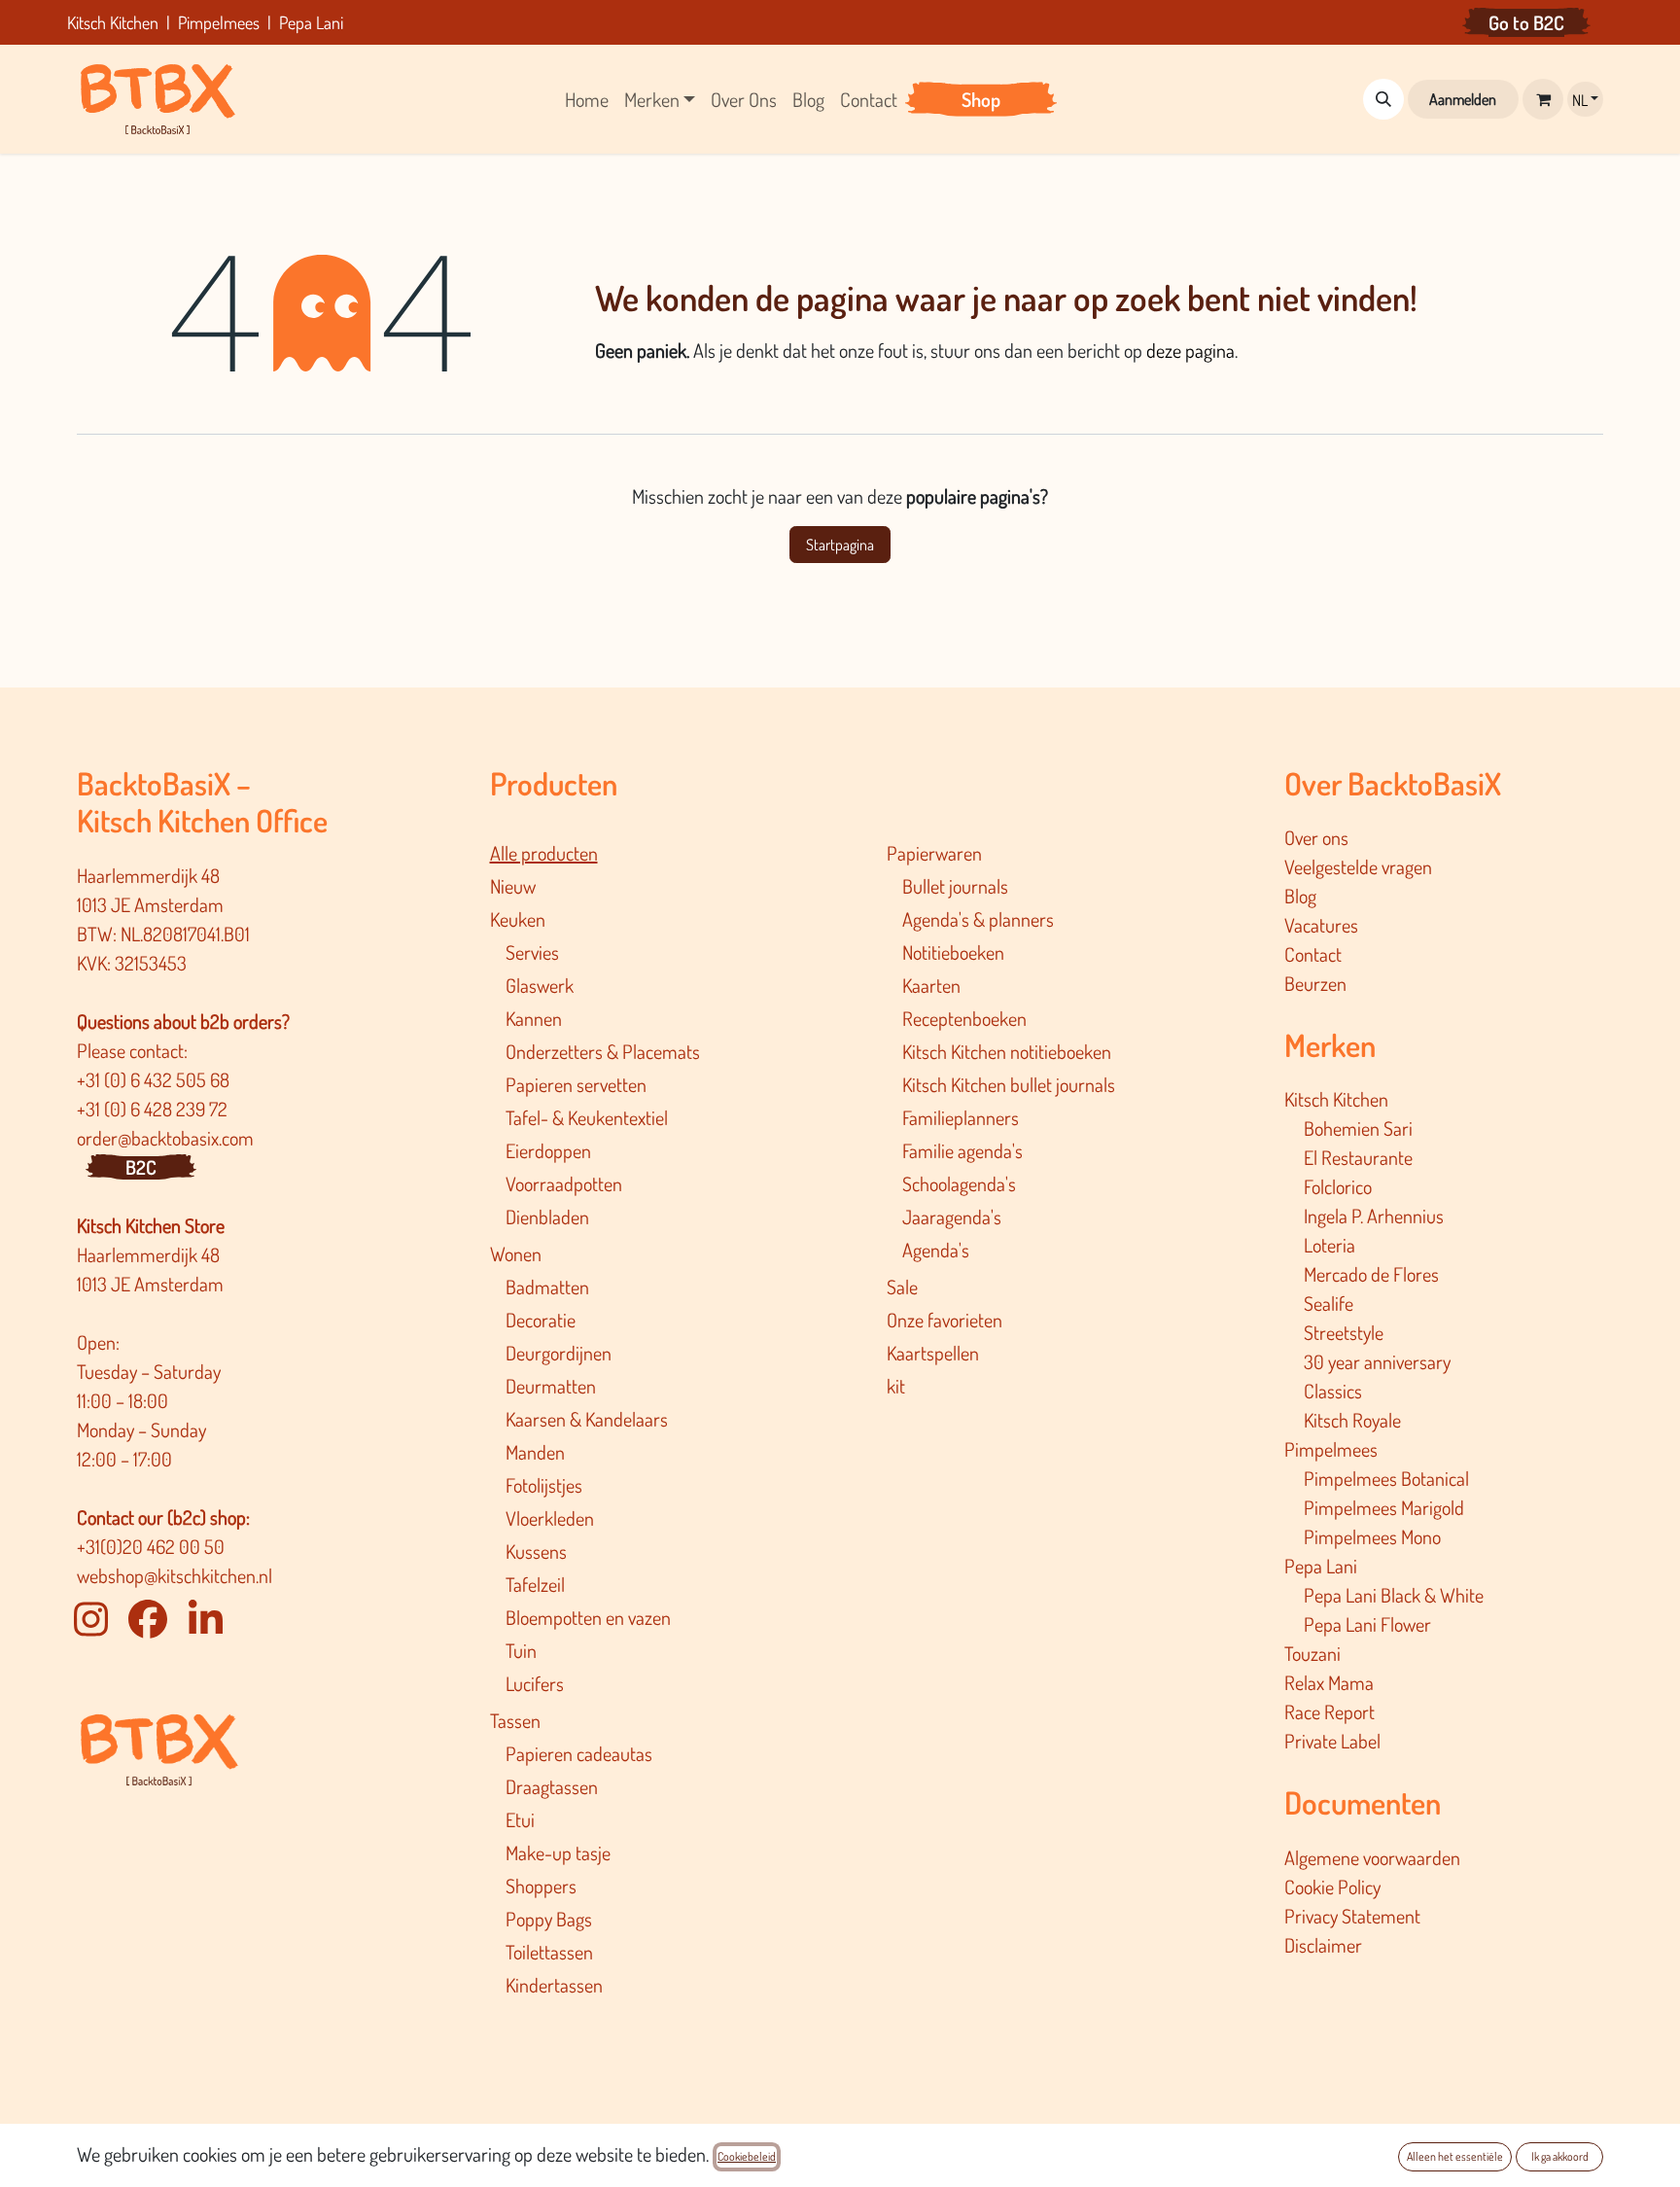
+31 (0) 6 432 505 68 (155, 1079)
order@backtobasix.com (165, 1138)
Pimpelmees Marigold (1384, 1507)
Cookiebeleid (747, 2156)
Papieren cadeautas (579, 1753)
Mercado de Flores (1371, 1274)
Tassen (515, 1720)
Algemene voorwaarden (1372, 1857)
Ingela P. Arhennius (1374, 1216)
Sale (902, 1287)
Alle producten (544, 853)
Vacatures (1321, 925)
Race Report (1330, 1711)
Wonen (516, 1253)
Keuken (518, 919)
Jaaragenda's (952, 1217)
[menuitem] (587, 99)
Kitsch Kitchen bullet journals (1009, 1084)
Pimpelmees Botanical (1386, 1478)
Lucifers (535, 1683)
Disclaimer (1323, 1945)
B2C (141, 1167)
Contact (1313, 954)
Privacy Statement (1352, 1916)
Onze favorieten (945, 1320)
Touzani (1312, 1653)
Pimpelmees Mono (1372, 1536)
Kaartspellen (933, 1353)
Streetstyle (1344, 1332)
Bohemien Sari (1358, 1128)
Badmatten (547, 1287)
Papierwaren (934, 853)
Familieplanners (961, 1117)
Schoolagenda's (959, 1183)
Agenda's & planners (978, 919)
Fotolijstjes (544, 1485)
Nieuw (513, 886)
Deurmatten (551, 1386)
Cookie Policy (1332, 1887)
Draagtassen (552, 1786)
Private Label (1332, 1741)
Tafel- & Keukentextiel (587, 1117)
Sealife (1329, 1303)
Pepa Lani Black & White (1394, 1595)
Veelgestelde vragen (1358, 866)
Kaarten (931, 985)
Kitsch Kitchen (1336, 1099)
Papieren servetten (576, 1084)
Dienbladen (547, 1217)
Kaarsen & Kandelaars (587, 1419)
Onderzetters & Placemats (603, 1051)
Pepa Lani (1321, 1566)
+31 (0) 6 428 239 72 (154, 1109)
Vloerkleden (550, 1518)
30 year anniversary (1377, 1361)
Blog (1300, 896)
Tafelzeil (535, 1584)
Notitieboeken (953, 952)
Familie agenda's (962, 1150)
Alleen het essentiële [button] (1455, 2156)
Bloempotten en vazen (588, 1617)
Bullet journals (955, 886)
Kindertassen (554, 1985)
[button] (1383, 99)
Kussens (536, 1551)
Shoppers (541, 1886)
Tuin (521, 1650)
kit (896, 1386)
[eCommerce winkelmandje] (1543, 99)
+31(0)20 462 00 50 (151, 1546)
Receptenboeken (964, 1018)
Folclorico (1338, 1186)
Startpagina (840, 545)
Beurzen (1315, 983)
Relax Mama (1329, 1682)
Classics (1333, 1391)
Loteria (1330, 1245)
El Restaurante (1358, 1157)
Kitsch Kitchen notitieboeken (1007, 1051)
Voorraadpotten (564, 1183)
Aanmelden (1463, 99)
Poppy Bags (549, 1919)
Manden (535, 1452)
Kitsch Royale (1352, 1420)
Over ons (1316, 837)
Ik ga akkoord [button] (1560, 2156)
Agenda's (936, 1250)
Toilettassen (549, 1952)
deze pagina (1190, 350)
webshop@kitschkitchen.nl (175, 1575)
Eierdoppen (548, 1150)
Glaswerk (540, 985)
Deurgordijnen (559, 1353)
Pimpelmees (1331, 1449)
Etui (520, 1819)
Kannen (534, 1018)
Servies (532, 952)
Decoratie (541, 1320)
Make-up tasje (558, 1852)
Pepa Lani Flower (1367, 1624)
